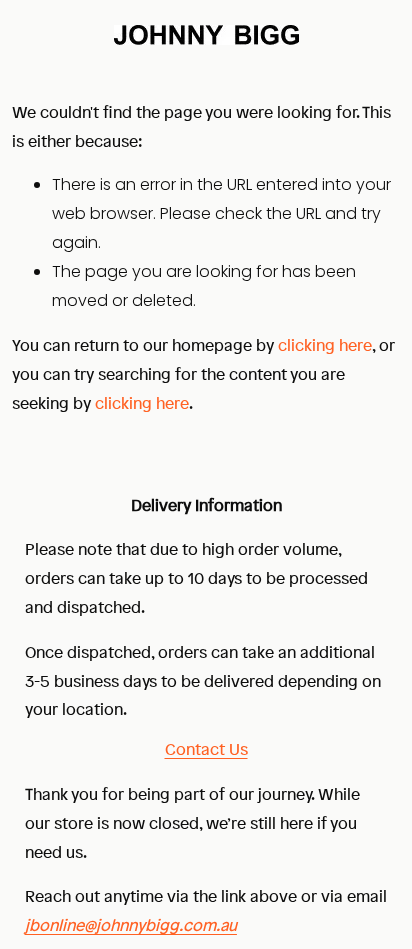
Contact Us (206, 749)
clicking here (325, 345)
